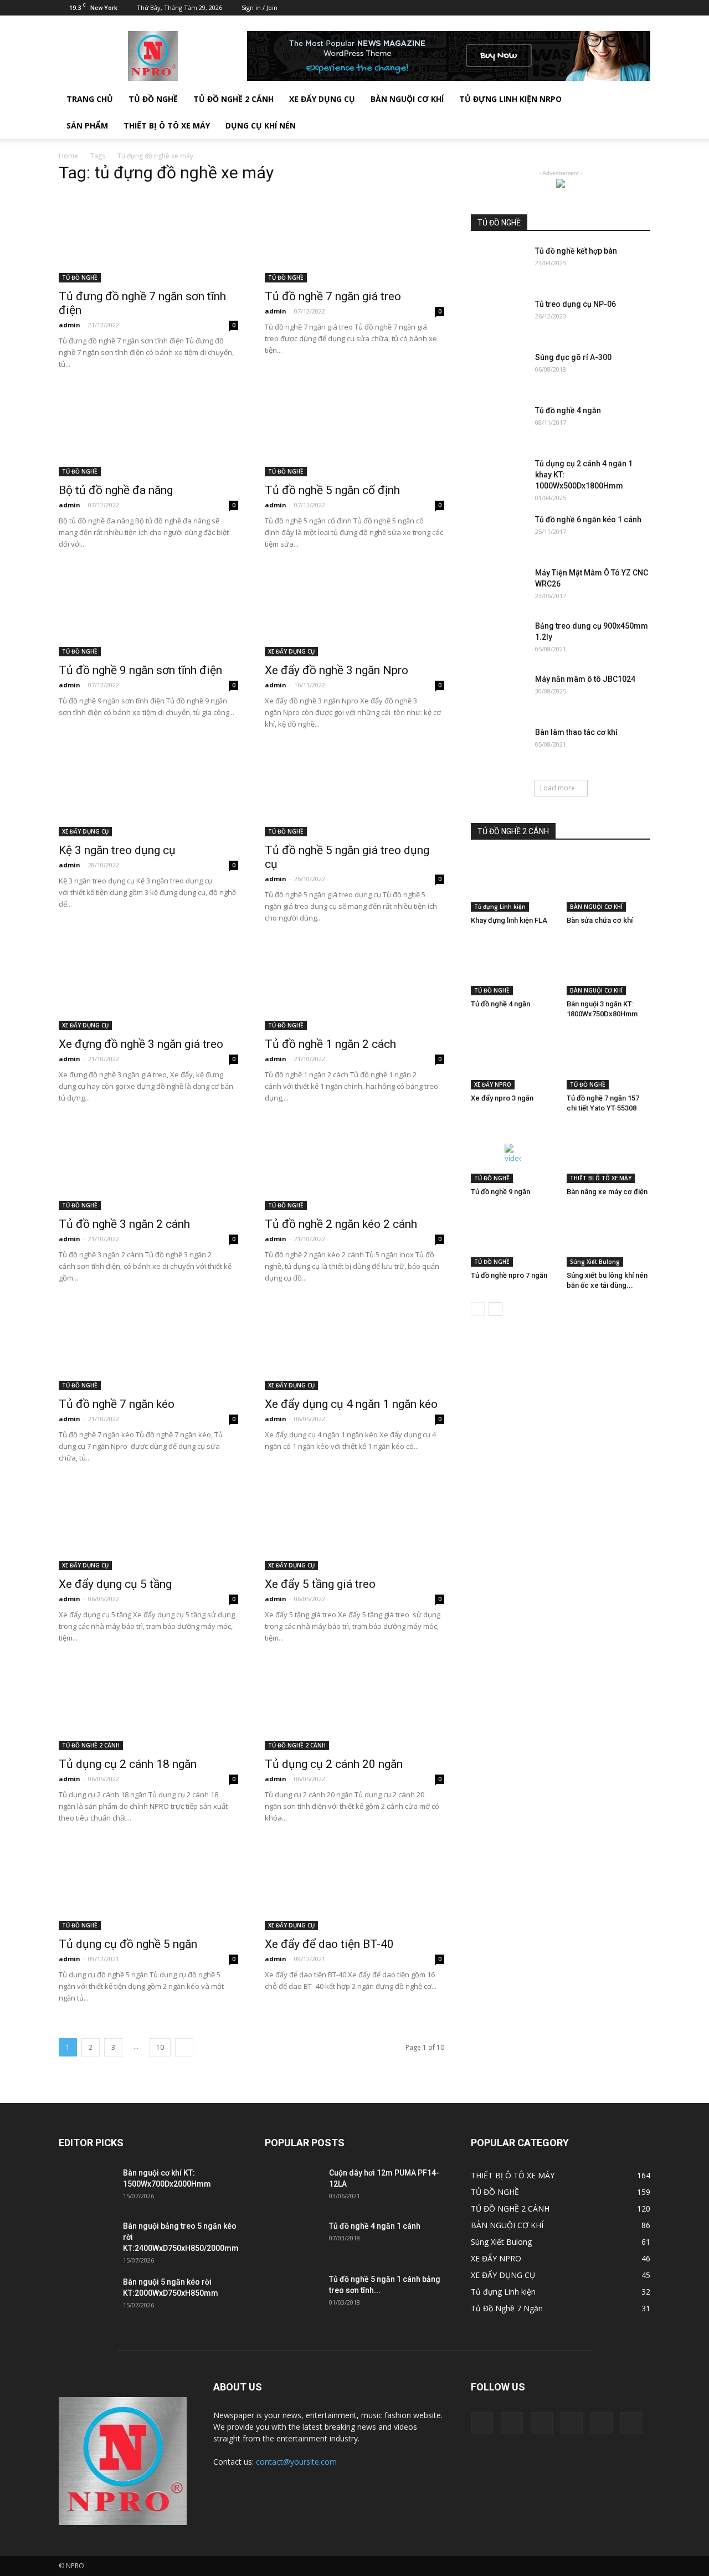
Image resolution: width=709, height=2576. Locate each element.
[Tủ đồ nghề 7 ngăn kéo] (148, 1346)
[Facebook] (551, 8)
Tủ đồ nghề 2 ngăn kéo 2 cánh (341, 1224)
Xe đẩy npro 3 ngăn (502, 1098)
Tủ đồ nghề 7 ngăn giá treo (333, 296)
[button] (637, 112)
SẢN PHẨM (87, 125)
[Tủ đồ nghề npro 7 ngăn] (513, 1238)
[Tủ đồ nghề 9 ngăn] (513, 1154)
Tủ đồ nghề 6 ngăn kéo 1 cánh (588, 520)
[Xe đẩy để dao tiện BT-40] (354, 1886)
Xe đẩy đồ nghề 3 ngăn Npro (336, 670)
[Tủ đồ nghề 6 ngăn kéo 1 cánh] (499, 533)
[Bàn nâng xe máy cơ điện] (609, 1154)
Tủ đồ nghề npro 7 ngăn (509, 1275)
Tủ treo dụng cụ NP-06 (576, 304)
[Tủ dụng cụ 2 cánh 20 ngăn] (354, 1706)
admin (70, 325)
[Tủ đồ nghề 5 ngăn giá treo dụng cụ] (354, 792)
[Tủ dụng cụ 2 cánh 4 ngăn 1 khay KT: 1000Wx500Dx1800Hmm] (499, 477)
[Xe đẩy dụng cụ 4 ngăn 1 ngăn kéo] (354, 1346)
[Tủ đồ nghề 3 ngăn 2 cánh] (148, 1166)
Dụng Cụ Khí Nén (261, 125)
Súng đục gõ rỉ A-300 (573, 357)
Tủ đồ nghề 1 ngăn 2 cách (330, 1044)
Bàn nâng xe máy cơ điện (607, 1192)
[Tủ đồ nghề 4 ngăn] (499, 424)
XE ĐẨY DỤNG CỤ (322, 99)
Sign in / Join (260, 7)
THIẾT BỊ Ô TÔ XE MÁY (601, 1178)
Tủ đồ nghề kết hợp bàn (576, 251)
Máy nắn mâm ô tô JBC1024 (585, 679)
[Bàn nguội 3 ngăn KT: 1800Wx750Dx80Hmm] (609, 966)
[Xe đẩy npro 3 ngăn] (513, 1060)
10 (160, 2047)
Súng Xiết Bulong (595, 1262)
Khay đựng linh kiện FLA (509, 920)
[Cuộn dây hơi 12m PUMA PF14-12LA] (292, 2187)
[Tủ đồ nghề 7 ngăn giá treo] (354, 238)
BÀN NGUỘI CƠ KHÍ (407, 99)
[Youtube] (642, 8)
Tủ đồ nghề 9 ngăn (500, 1192)
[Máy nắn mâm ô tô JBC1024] (499, 693)
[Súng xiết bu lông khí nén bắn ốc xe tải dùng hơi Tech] (609, 1238)
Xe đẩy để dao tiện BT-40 (329, 1944)
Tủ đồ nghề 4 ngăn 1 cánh (375, 2226)
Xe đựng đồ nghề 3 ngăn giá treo (141, 1044)
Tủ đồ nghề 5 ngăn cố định (332, 490)
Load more (558, 788)
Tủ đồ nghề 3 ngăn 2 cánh (124, 1224)
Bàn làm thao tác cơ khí (576, 732)
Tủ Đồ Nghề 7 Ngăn (507, 2308)
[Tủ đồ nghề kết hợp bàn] (499, 265)
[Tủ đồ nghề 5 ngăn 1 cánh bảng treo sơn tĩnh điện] (292, 2293)
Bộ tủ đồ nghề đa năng (116, 490)
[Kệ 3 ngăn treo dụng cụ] (148, 792)
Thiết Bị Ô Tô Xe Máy (167, 125)
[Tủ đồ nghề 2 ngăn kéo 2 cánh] (354, 1166)
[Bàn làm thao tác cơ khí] (499, 746)
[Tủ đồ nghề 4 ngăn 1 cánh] (292, 2240)
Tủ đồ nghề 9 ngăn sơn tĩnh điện (140, 670)
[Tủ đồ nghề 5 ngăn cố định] (354, 432)
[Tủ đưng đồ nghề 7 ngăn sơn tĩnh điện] (148, 238)
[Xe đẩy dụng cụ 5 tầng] (148, 1526)
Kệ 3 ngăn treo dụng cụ (117, 850)
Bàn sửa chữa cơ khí (600, 920)
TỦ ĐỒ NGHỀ (153, 99)
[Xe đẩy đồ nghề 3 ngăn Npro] (354, 612)
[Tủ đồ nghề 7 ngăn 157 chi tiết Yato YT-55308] (609, 1060)
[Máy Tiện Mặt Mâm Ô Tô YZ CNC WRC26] (499, 587)
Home (68, 156)
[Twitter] (587, 8)
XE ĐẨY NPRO (493, 1084)
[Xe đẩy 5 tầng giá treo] (354, 1526)
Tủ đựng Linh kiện (500, 907)
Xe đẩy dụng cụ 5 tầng (115, 1584)
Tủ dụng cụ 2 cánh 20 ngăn (334, 1764)
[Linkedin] (569, 8)
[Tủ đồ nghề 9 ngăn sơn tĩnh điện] (148, 612)
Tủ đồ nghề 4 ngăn (568, 410)
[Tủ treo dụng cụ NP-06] (499, 318)
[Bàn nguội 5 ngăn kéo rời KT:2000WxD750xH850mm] (86, 2296)
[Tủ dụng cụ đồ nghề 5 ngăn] (148, 1886)
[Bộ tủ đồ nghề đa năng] (148, 432)
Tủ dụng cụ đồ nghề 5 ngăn (128, 1944)
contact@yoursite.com (296, 2462)
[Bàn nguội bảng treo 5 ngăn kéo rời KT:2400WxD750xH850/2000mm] (86, 2240)
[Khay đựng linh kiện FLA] (513, 883)
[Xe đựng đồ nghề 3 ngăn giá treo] (148, 986)
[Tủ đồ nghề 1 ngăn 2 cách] (354, 986)
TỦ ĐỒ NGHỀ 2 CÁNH (233, 99)
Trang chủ (90, 99)
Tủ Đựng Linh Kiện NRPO (510, 99)
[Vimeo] (605, 8)
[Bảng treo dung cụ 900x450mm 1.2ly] (499, 640)
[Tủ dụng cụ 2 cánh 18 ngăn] (148, 1706)
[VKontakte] (624, 8)
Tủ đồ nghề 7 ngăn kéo (117, 1404)
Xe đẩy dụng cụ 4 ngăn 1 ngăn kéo (351, 1404)
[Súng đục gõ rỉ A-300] (499, 371)
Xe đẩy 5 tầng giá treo (320, 1584)
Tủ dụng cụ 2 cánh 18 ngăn (128, 1764)
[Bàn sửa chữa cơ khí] (609, 883)
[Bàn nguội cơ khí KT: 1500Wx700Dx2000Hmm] (86, 2187)
